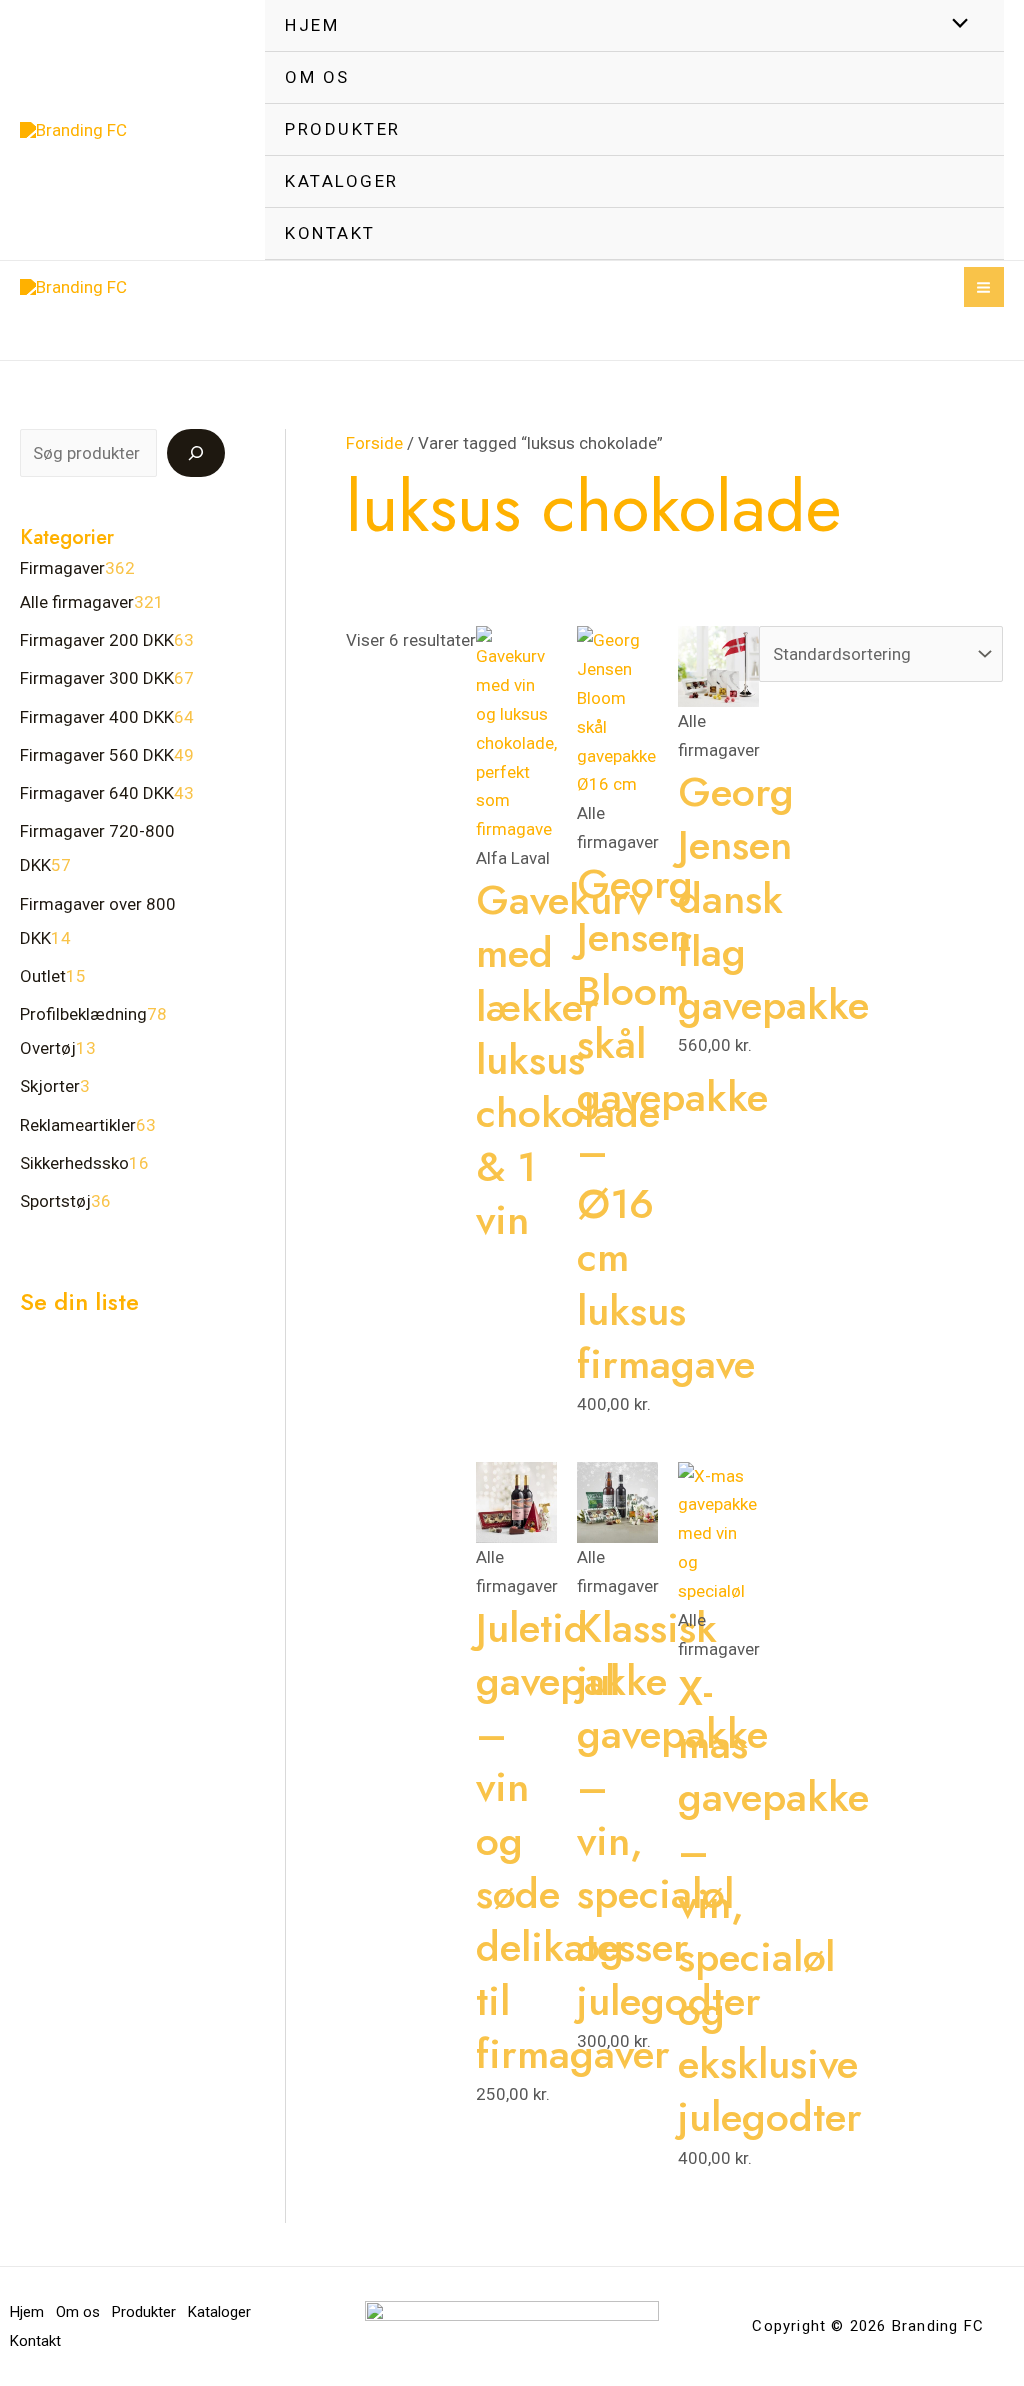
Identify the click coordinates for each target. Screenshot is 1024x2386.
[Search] (196, 453)
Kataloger (342, 181)
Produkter (343, 129)
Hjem (312, 25)
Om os (317, 77)
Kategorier (67, 537)
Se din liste (79, 1301)
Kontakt (330, 233)
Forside (374, 443)
